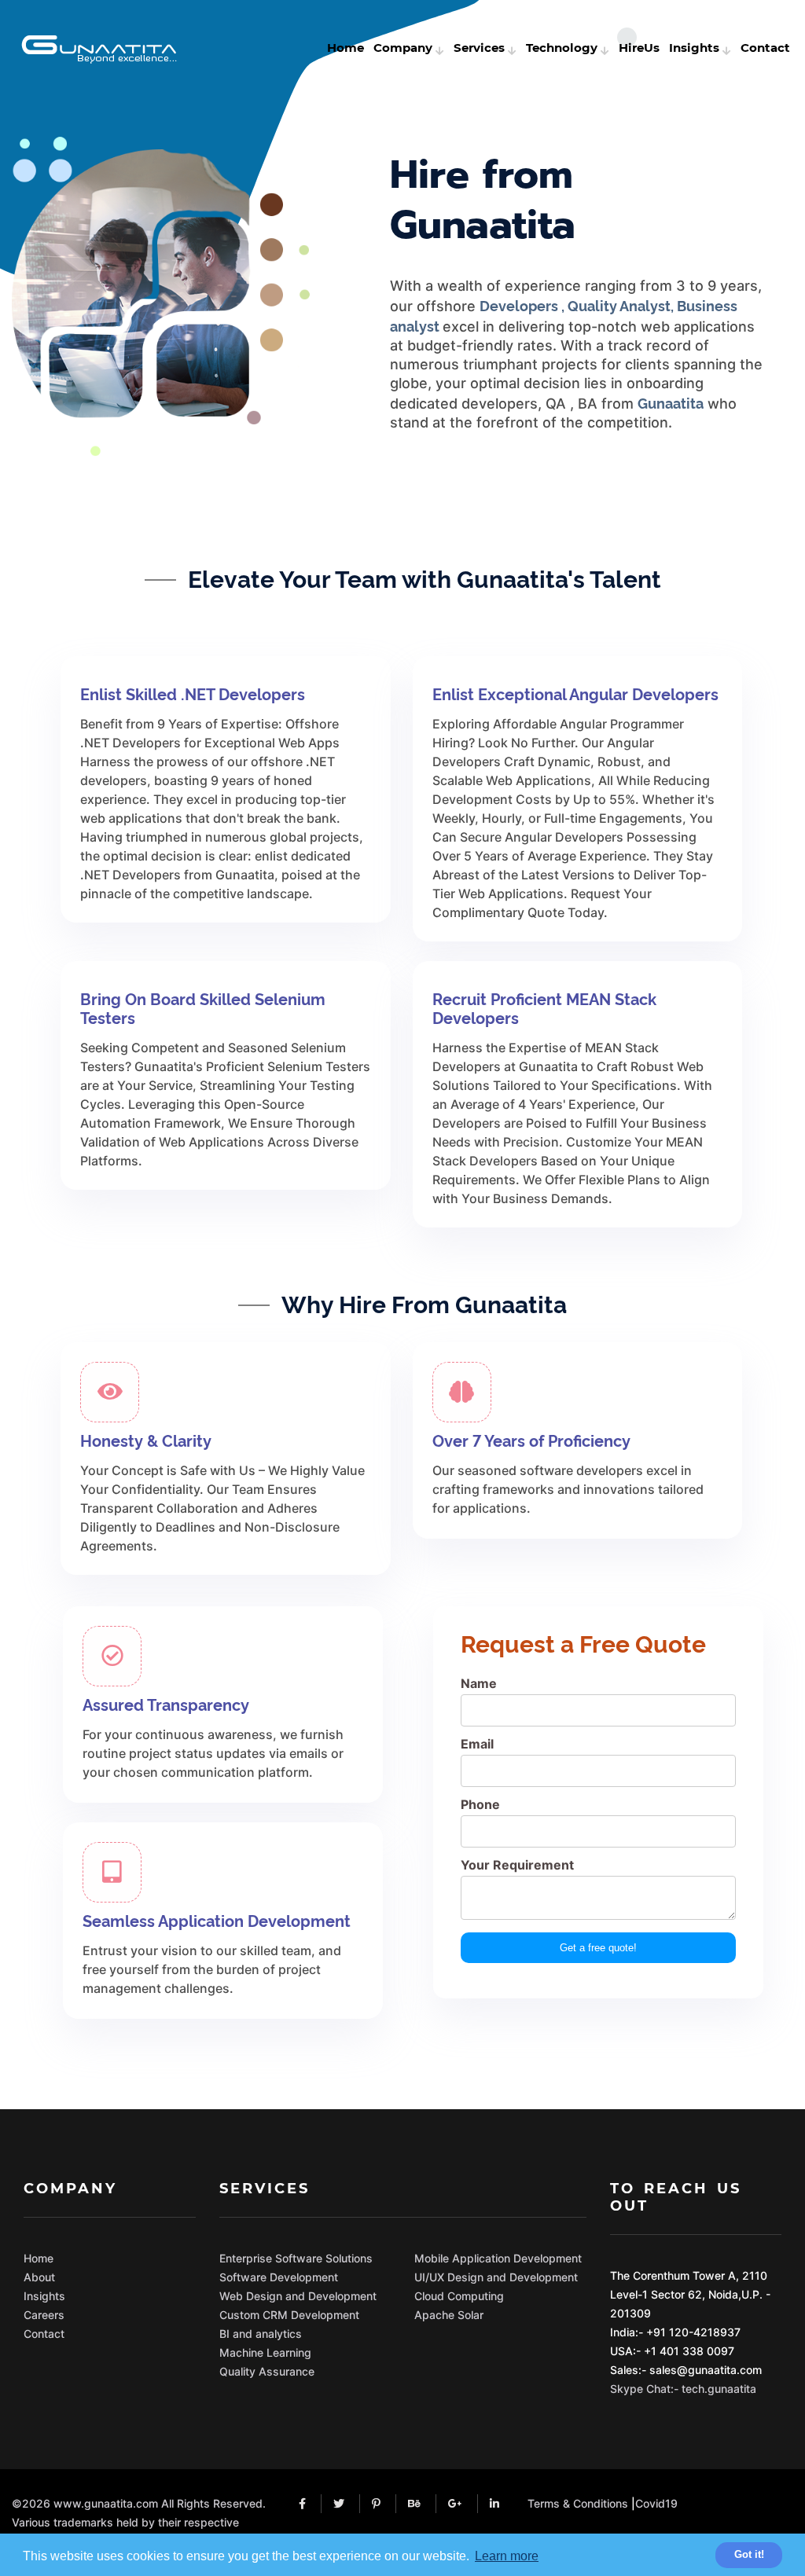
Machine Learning (265, 2352)
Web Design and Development (298, 2296)
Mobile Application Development (498, 2258)
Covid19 (656, 2503)
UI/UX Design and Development (496, 2277)
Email (477, 1744)
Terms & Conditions (578, 2503)
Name (479, 1683)
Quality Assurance (267, 2371)
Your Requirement (517, 1865)
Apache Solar (449, 2315)
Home (346, 48)
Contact (765, 48)
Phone (480, 1804)
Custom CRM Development (289, 2315)
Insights (694, 48)
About (39, 2277)
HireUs (639, 48)
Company (403, 48)
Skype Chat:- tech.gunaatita (683, 2389)
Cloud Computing (459, 2296)
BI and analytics (261, 2334)
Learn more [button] (507, 2556)
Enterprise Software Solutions (296, 2258)
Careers (44, 2315)
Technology (562, 48)
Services (479, 48)
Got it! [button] (749, 2554)
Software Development (279, 2277)
